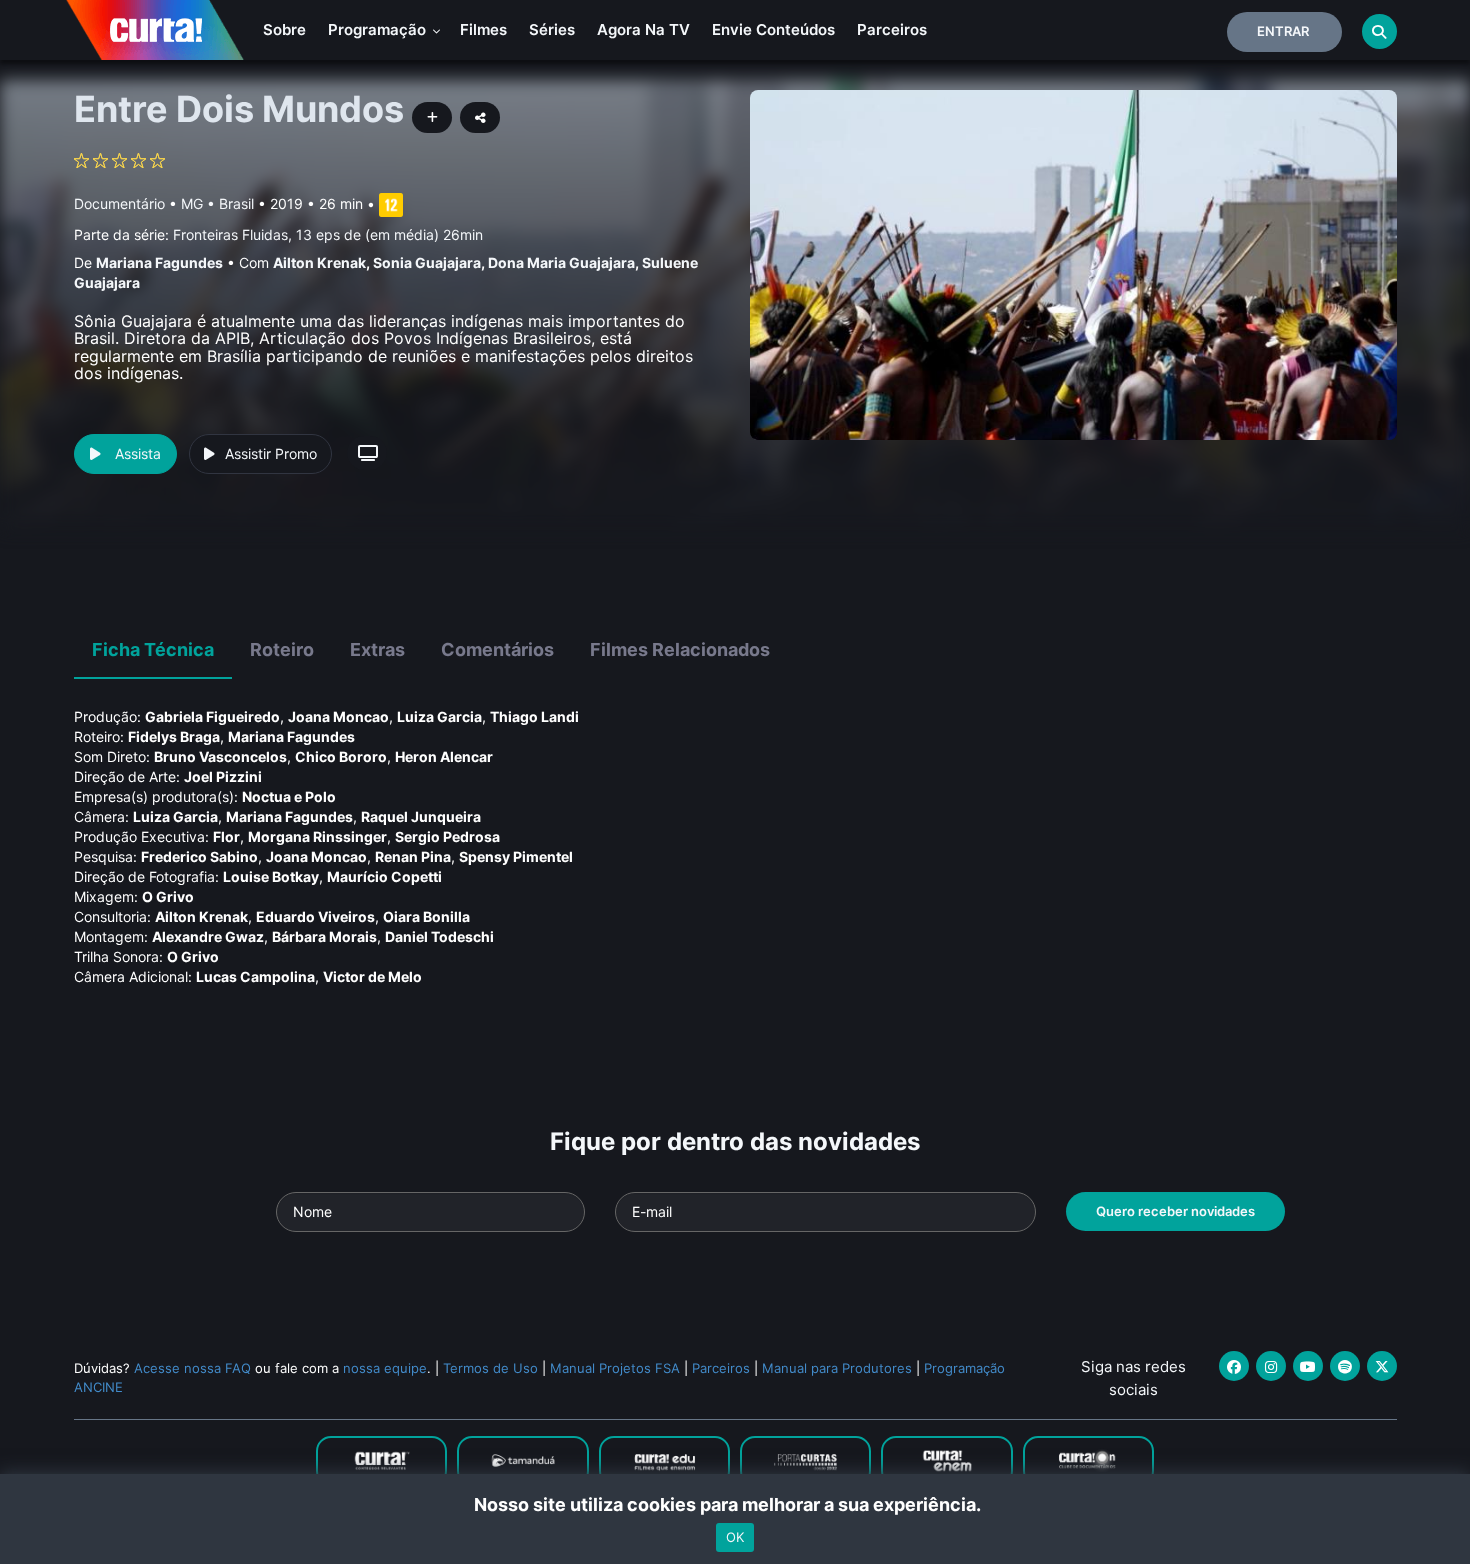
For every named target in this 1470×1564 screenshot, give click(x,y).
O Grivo (168, 896)
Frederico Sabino (199, 856)
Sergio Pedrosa (447, 836)
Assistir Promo (271, 453)
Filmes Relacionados (680, 649)
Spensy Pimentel (516, 856)
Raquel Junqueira (421, 816)
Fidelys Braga (174, 736)
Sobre (284, 29)
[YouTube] (1308, 1366)
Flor (226, 836)
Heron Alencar (444, 756)
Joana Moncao (338, 716)
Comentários (497, 649)
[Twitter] (1382, 1366)
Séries (552, 29)
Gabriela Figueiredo (212, 716)
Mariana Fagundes (159, 262)
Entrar (1283, 31)
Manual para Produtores (837, 1368)
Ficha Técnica (153, 649)
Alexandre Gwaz (208, 936)
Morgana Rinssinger (317, 836)
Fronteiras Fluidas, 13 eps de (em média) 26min (328, 234)
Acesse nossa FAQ (192, 1368)
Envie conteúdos (773, 29)
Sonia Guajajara (427, 262)
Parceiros (892, 29)
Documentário (119, 203)
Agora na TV (643, 29)
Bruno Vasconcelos (220, 756)
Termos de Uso (490, 1368)
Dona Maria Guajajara (561, 262)
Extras (377, 649)
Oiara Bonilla (426, 916)
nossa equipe (385, 1368)
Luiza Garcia (439, 716)
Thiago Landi (534, 716)
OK (735, 1537)
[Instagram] (1271, 1366)
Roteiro (282, 649)
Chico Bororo (341, 756)
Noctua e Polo (289, 796)
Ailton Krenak (319, 262)
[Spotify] (1345, 1366)
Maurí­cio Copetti (384, 876)
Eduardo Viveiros (315, 916)
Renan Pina (413, 856)
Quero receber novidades (1175, 1211)
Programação (379, 29)
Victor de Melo (372, 976)
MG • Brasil (217, 203)
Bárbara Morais (324, 936)
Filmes (483, 29)
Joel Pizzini (223, 776)
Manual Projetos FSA (615, 1368)
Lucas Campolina (255, 976)
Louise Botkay (271, 876)
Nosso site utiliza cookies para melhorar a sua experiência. (735, 1504)
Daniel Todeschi (439, 936)
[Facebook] (1234, 1366)
